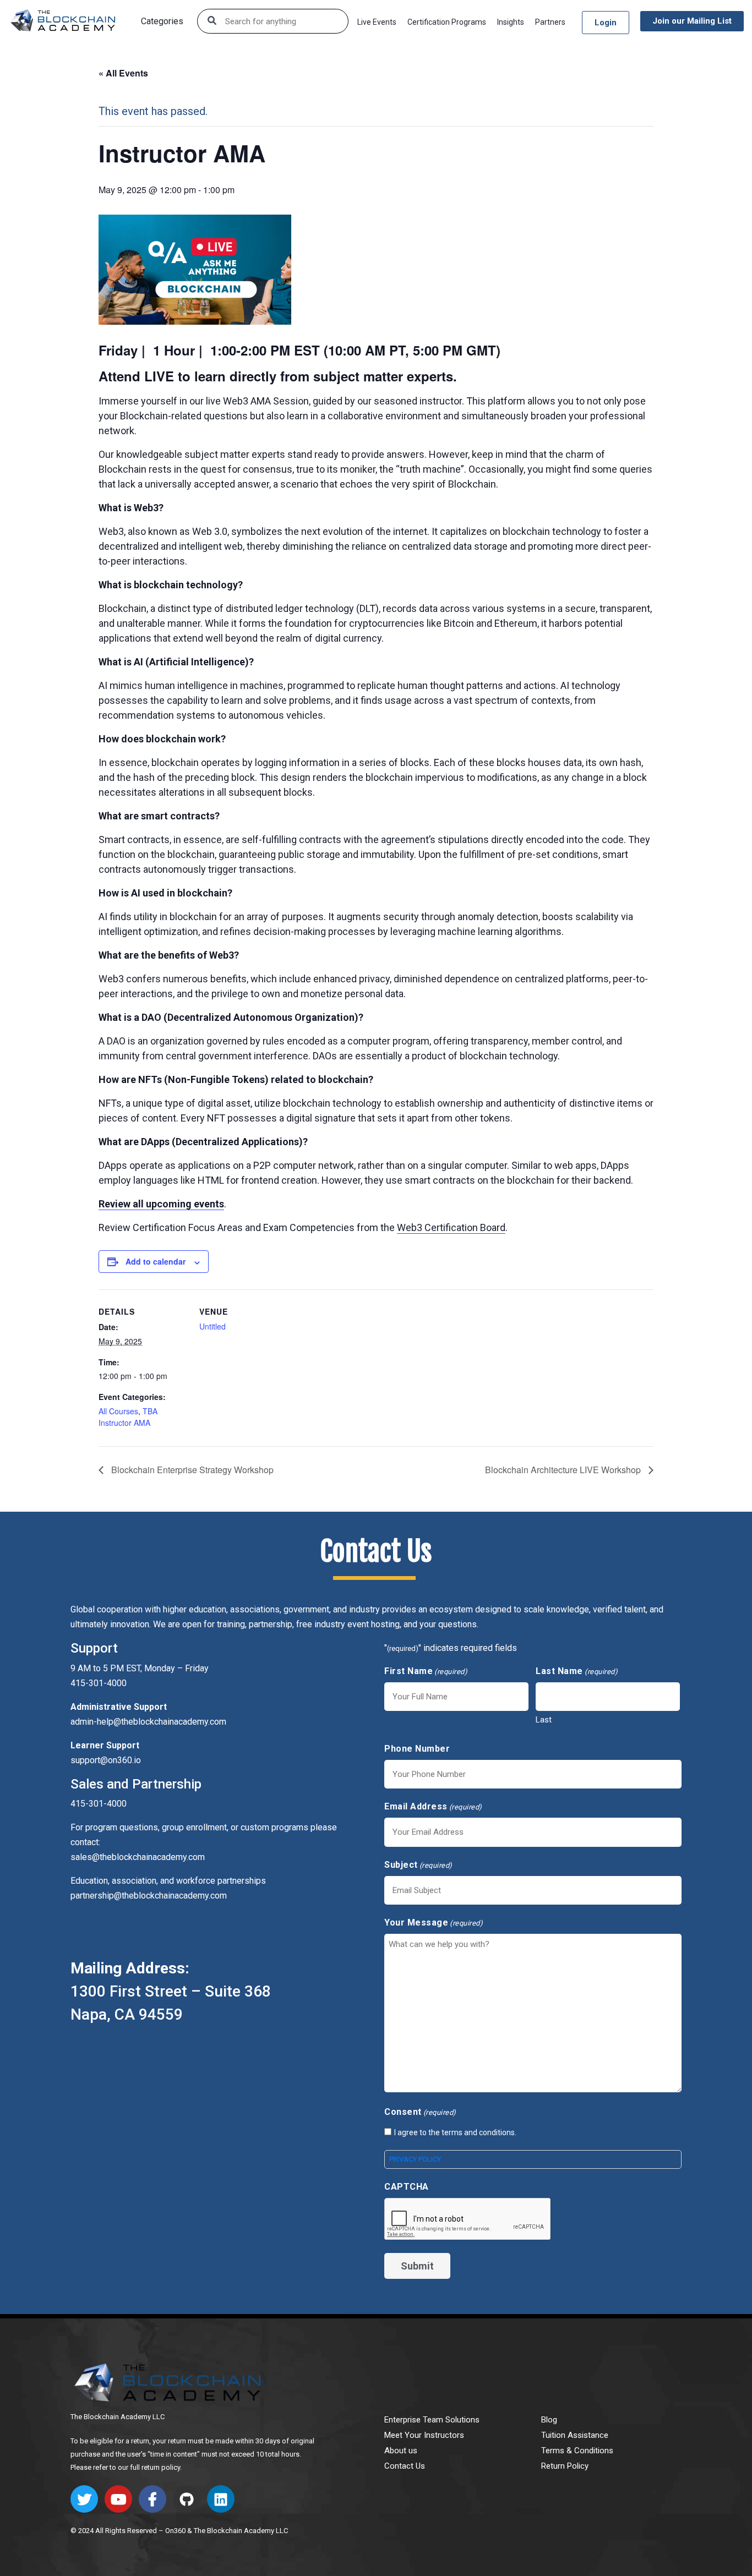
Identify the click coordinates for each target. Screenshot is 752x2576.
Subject (418, 1865)
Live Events (377, 22)
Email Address (433, 1806)
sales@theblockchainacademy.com (138, 1857)
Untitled (212, 1326)
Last (544, 1720)
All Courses (118, 1411)
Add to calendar (156, 1261)
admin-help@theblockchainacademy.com (148, 1722)
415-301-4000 (99, 1804)
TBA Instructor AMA (128, 1417)
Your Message (434, 1923)
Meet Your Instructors (424, 2435)
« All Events (123, 73)
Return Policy (565, 2466)
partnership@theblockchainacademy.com (149, 1896)
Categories (162, 21)
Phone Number (417, 1749)
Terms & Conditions (577, 2451)
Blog (549, 2420)
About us (401, 2451)
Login (606, 23)
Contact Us (405, 2466)
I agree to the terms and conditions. (455, 2132)
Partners (550, 22)
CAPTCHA (407, 2187)
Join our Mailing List (692, 21)
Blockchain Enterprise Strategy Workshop (191, 1470)
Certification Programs (447, 22)
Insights (511, 22)
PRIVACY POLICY (415, 2159)
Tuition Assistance (575, 2435)
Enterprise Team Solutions (432, 2420)
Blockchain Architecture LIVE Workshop (564, 1470)
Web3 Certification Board (451, 1227)
